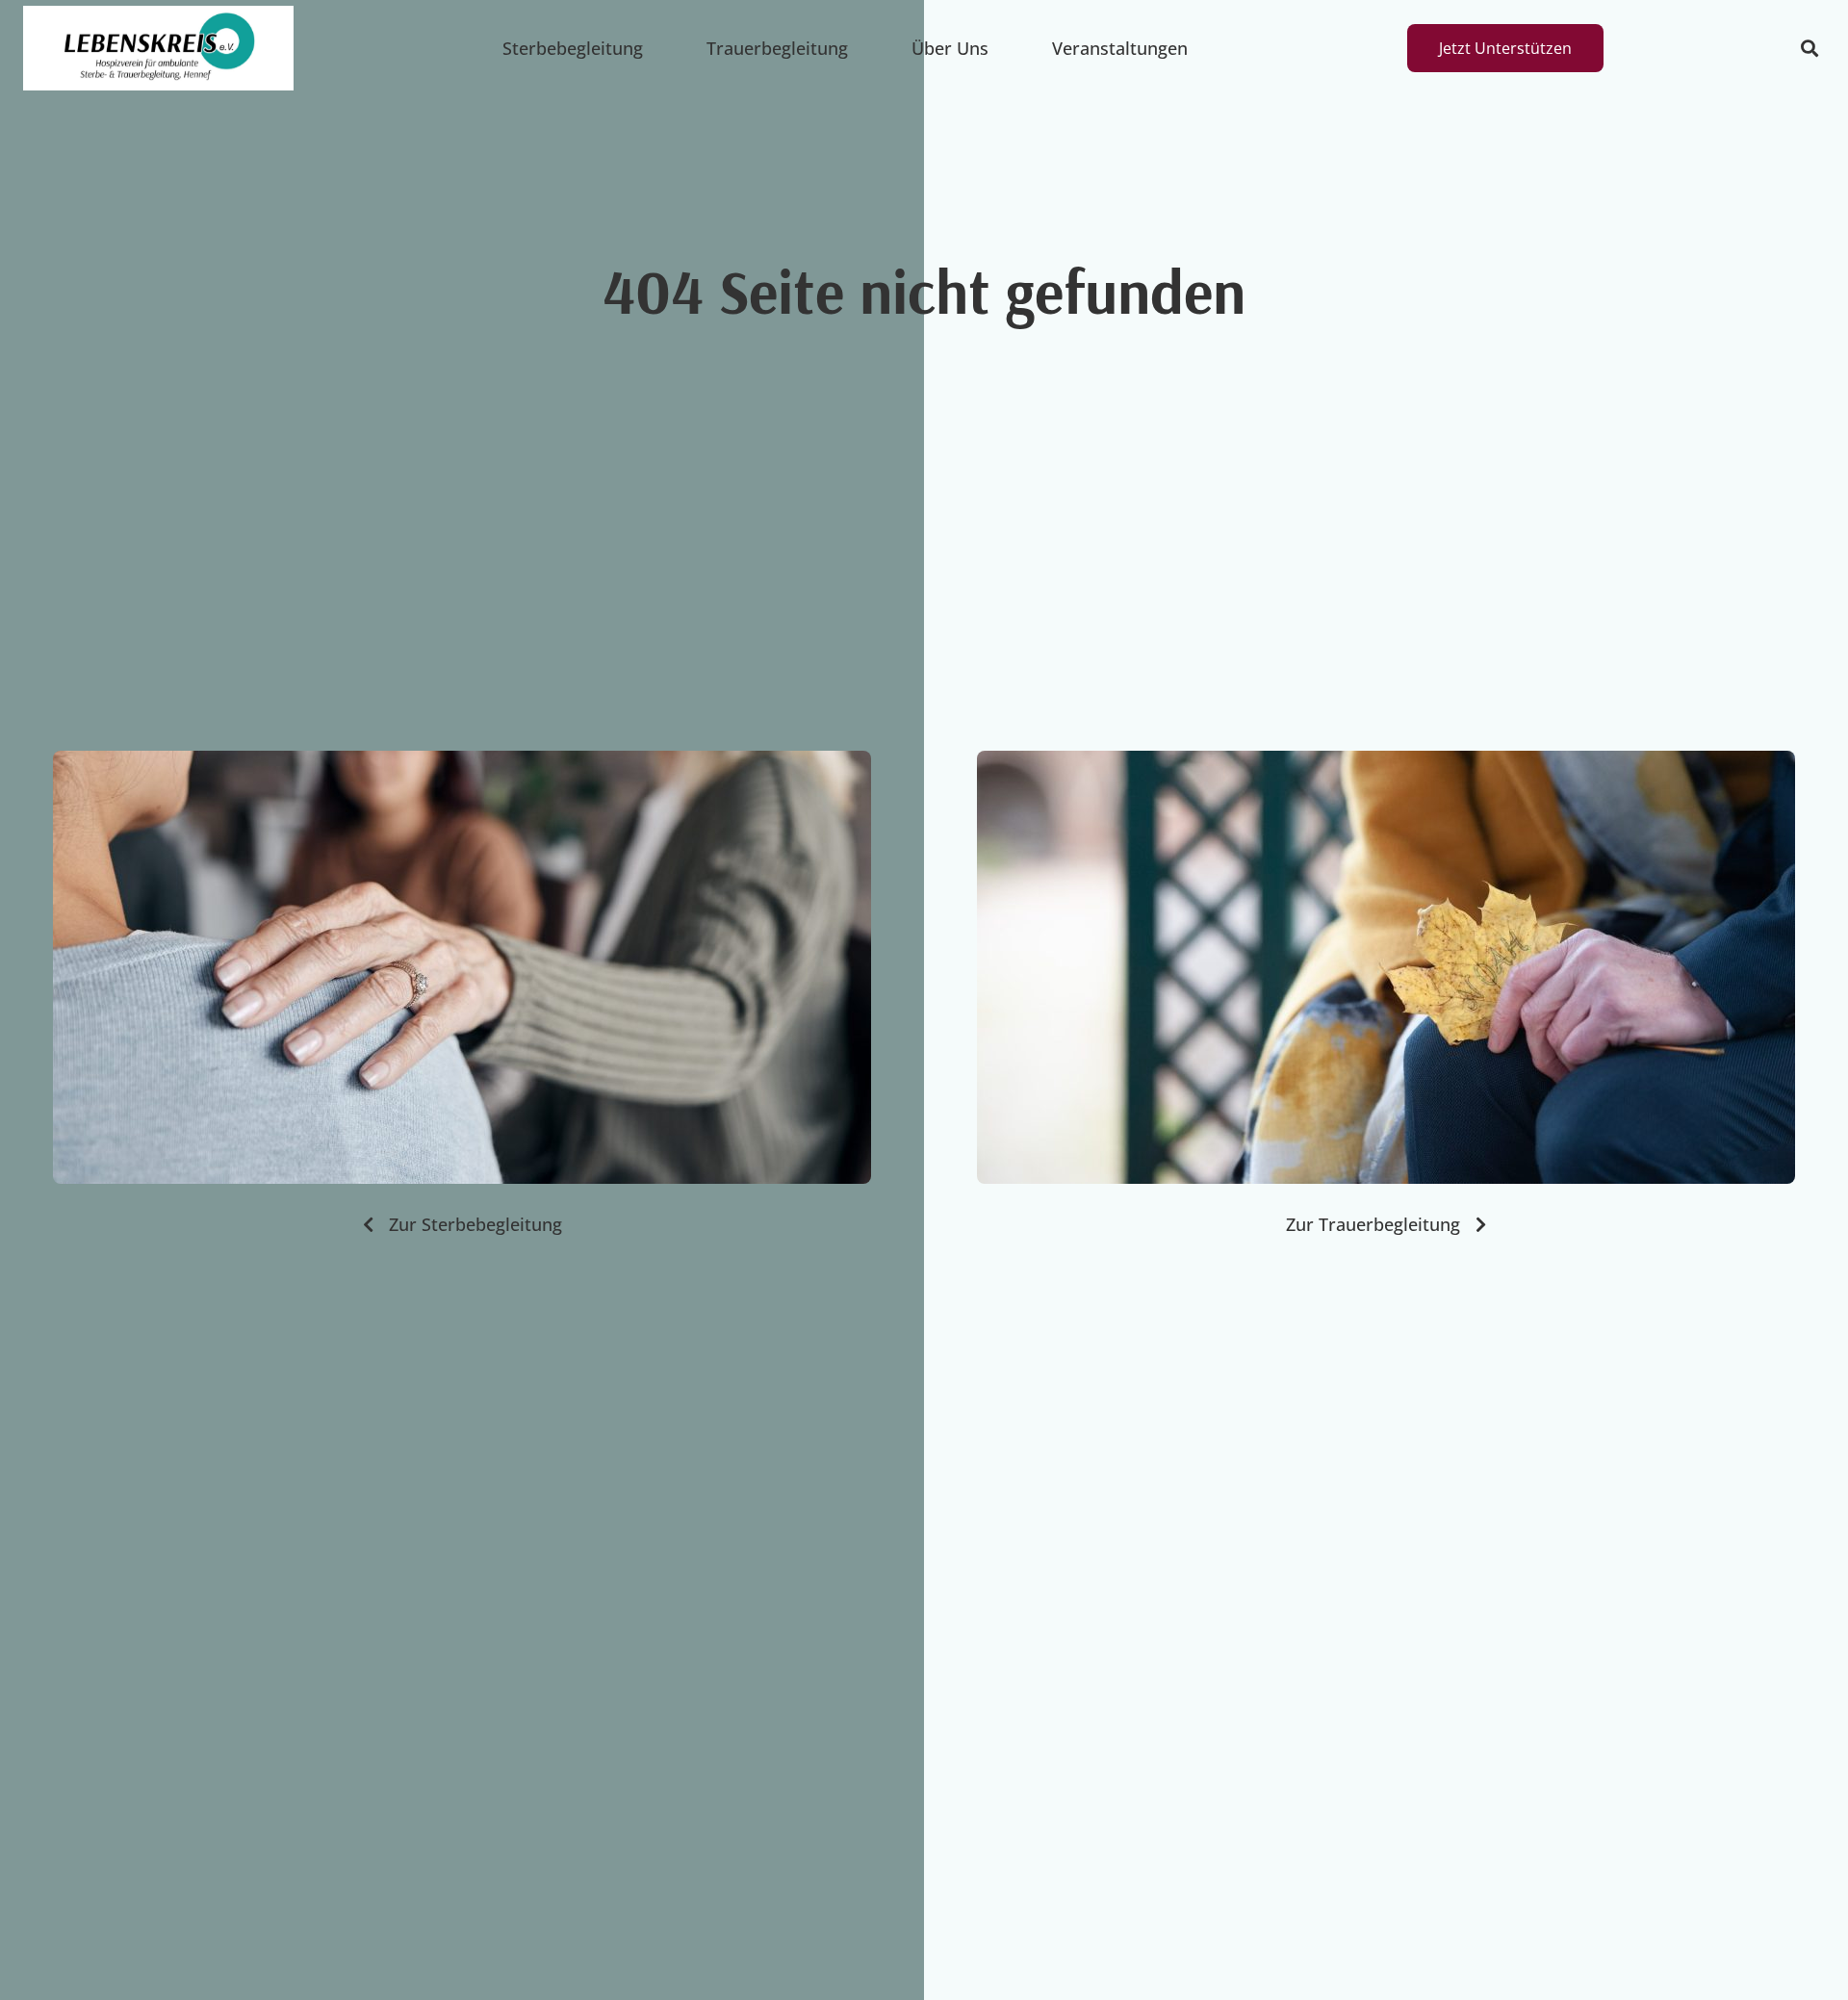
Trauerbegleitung (777, 48)
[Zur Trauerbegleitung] (1386, 967)
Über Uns (950, 48)
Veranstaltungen (1120, 48)
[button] (1809, 49)
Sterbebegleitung (573, 48)
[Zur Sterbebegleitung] (462, 967)
